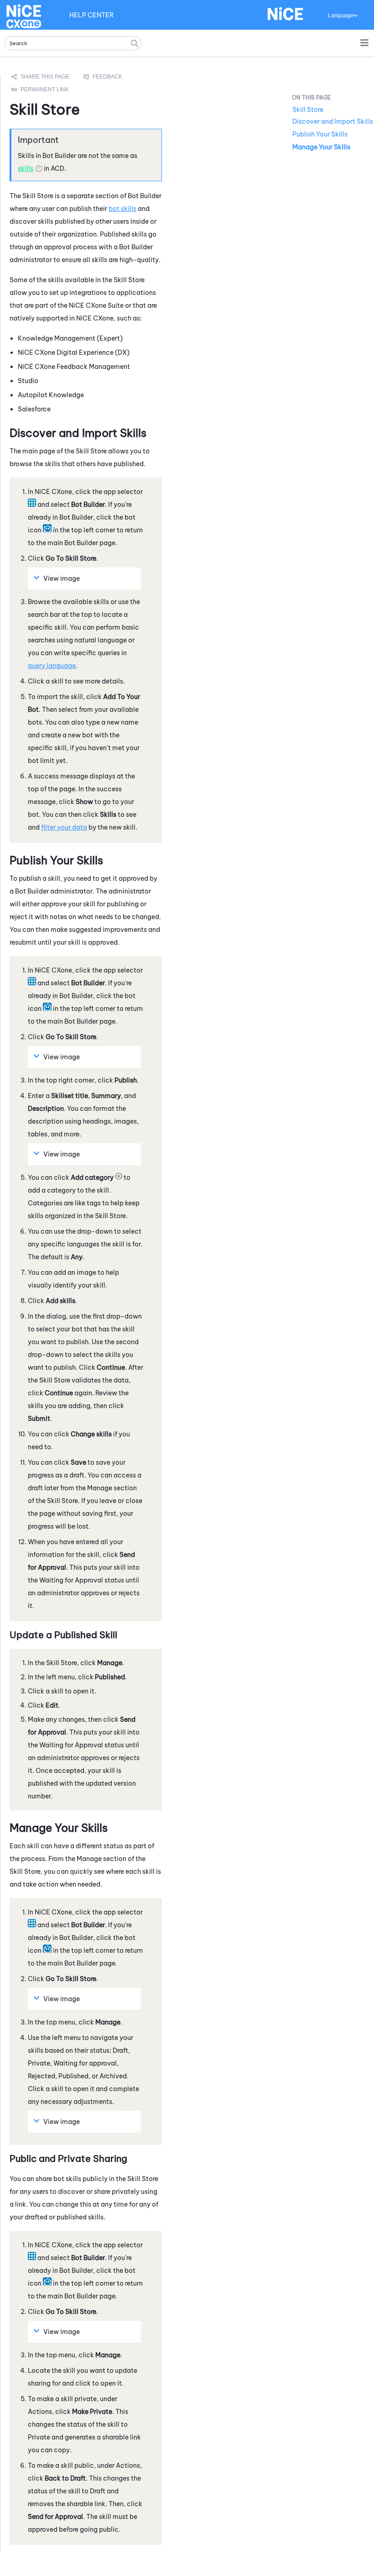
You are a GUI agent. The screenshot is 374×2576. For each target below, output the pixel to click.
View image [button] (62, 578)
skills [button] (26, 168)
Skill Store (308, 110)
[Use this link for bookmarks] (41, 89)
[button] (135, 43)
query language (52, 666)
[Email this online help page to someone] (41, 77)
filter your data (64, 827)
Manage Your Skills (321, 147)
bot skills (122, 209)
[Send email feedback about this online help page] (113, 77)
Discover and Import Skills (333, 121)
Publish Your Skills (320, 134)
